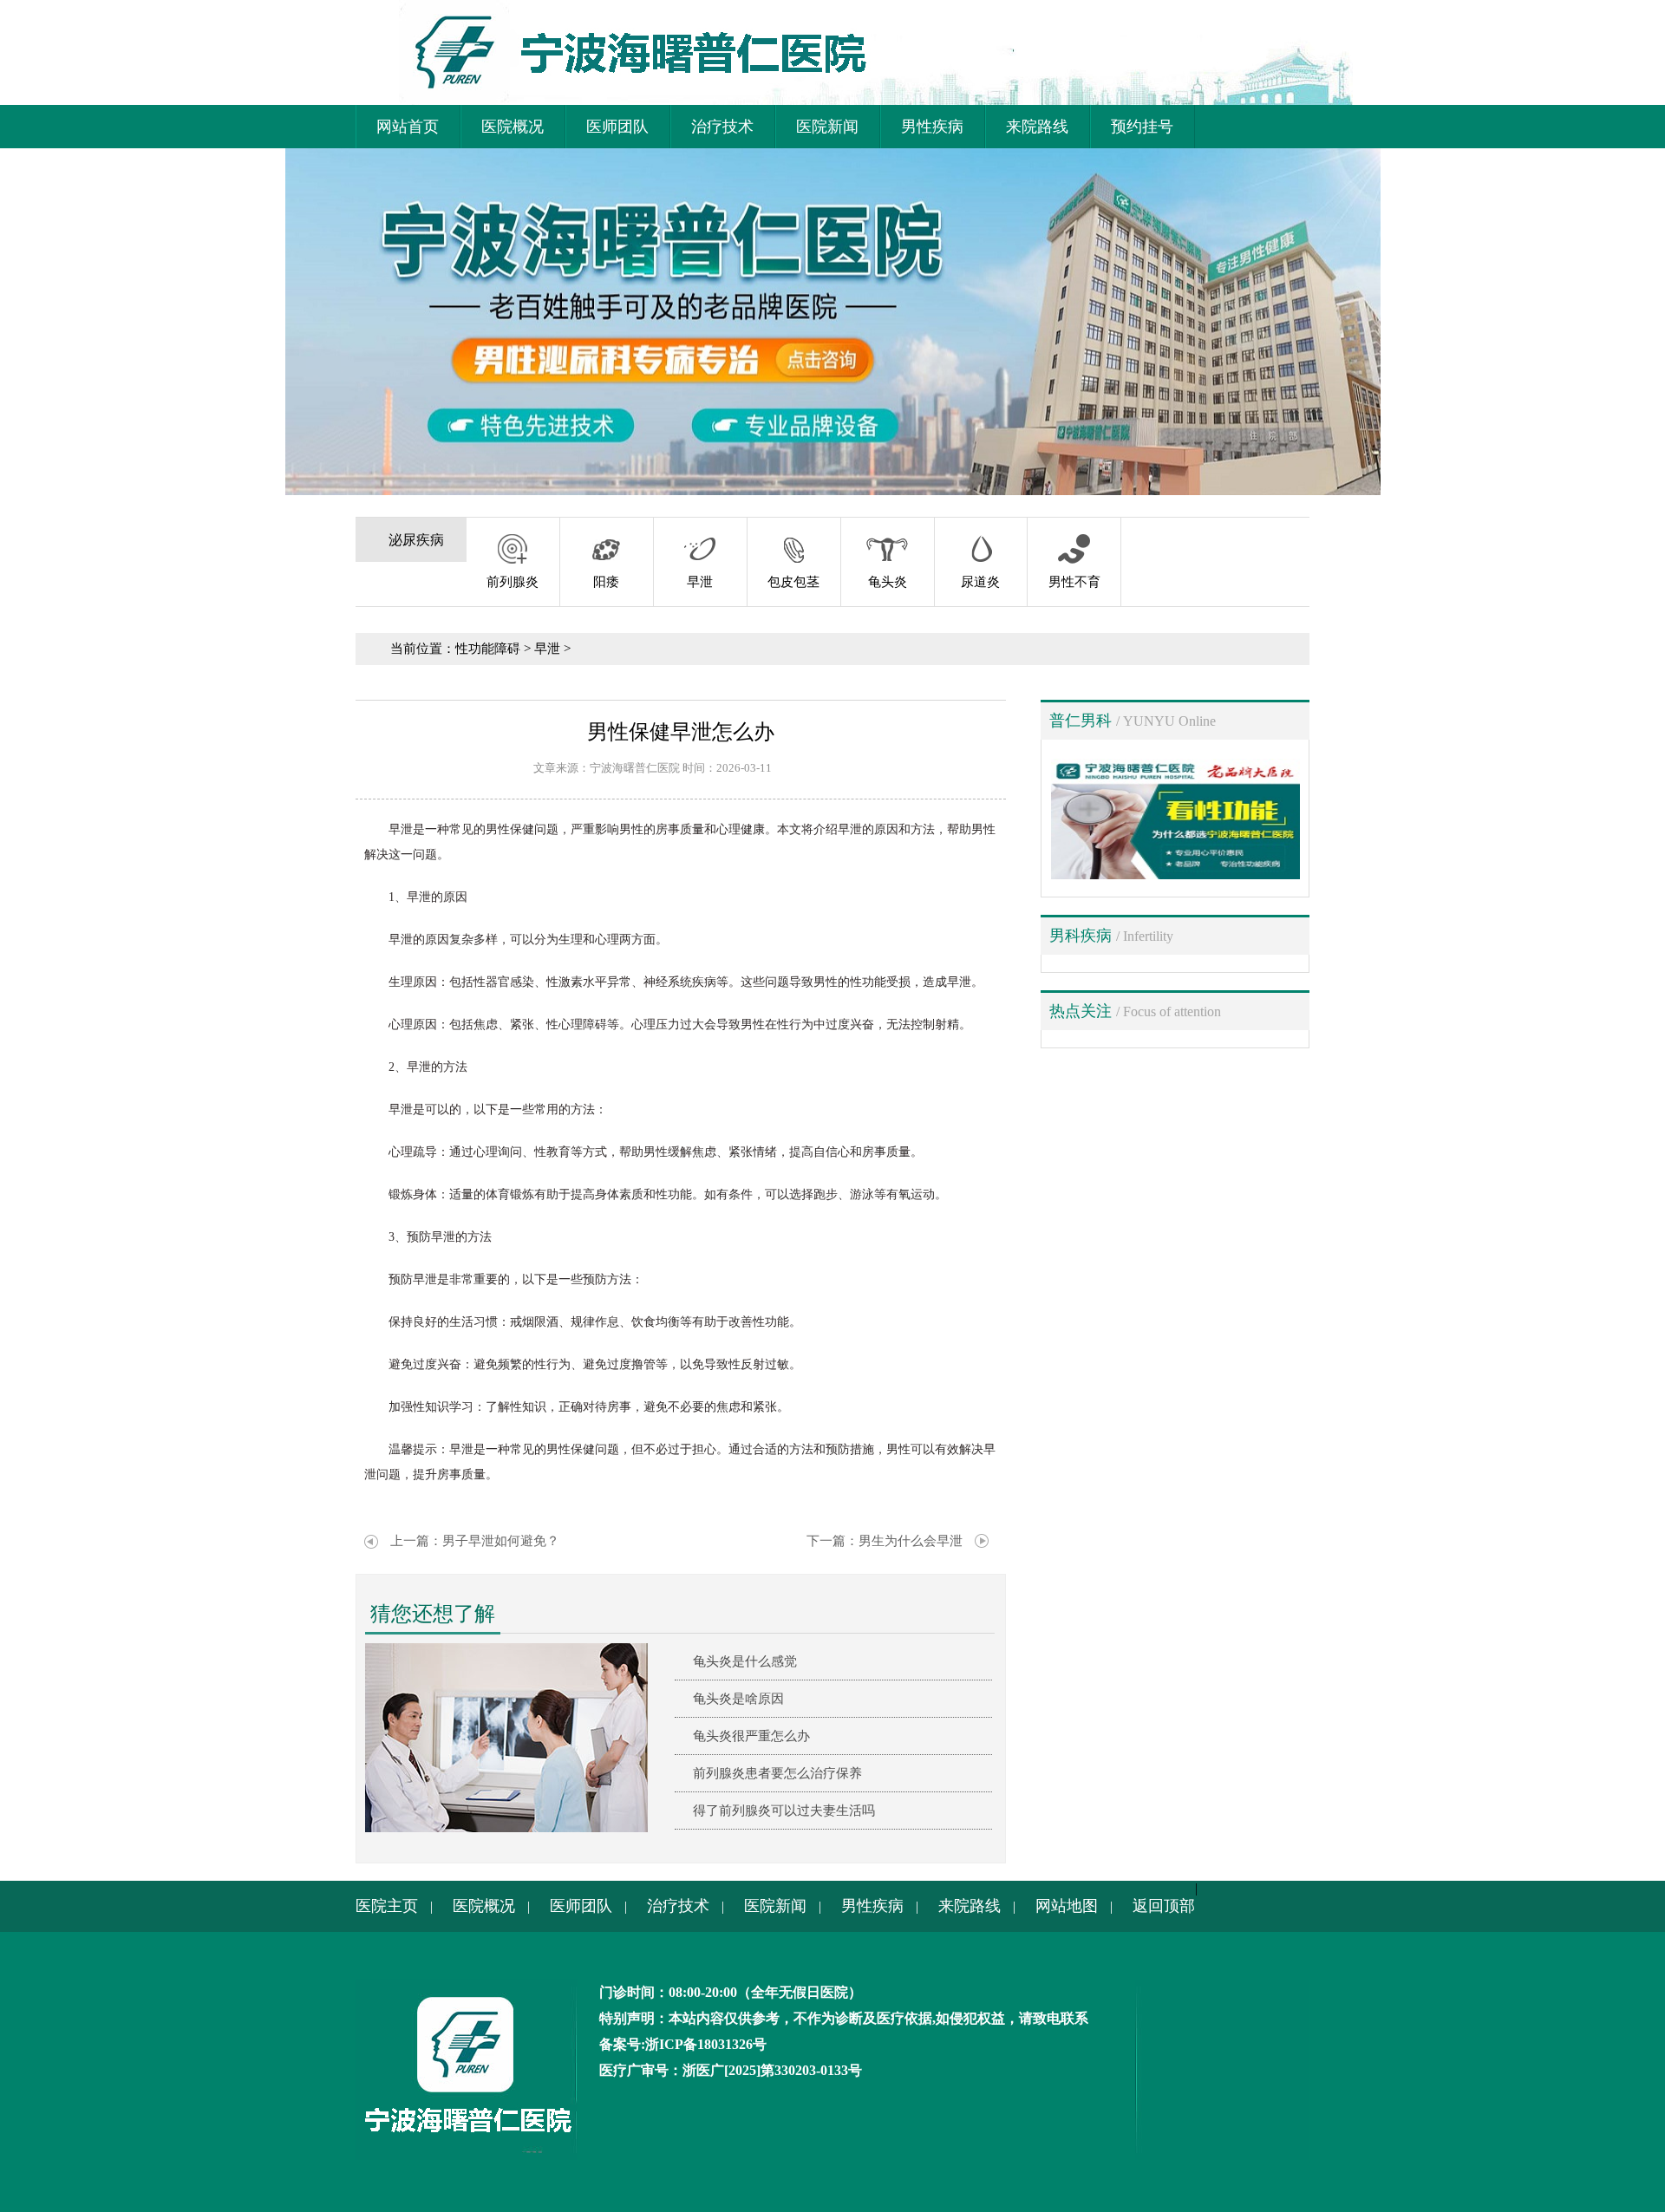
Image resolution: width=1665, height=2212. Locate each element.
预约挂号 (1142, 127)
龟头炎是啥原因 (738, 1699)
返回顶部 (1164, 1906)
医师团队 (617, 127)
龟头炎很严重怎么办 (751, 1736)
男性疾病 (932, 127)
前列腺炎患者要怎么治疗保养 (777, 1773)
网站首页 (408, 127)
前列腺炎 (513, 582)
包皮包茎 (793, 582)
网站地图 (1067, 1906)
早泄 (700, 582)
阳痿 (606, 582)
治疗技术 (722, 127)
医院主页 (387, 1906)
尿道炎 (980, 582)
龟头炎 (888, 582)
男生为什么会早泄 (911, 1541)
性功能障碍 (488, 649)
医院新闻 (827, 127)
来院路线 (1037, 127)
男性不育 (1074, 582)
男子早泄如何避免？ (501, 1541)
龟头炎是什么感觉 (745, 1661)
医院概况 (513, 127)
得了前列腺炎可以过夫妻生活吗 (784, 1811)
